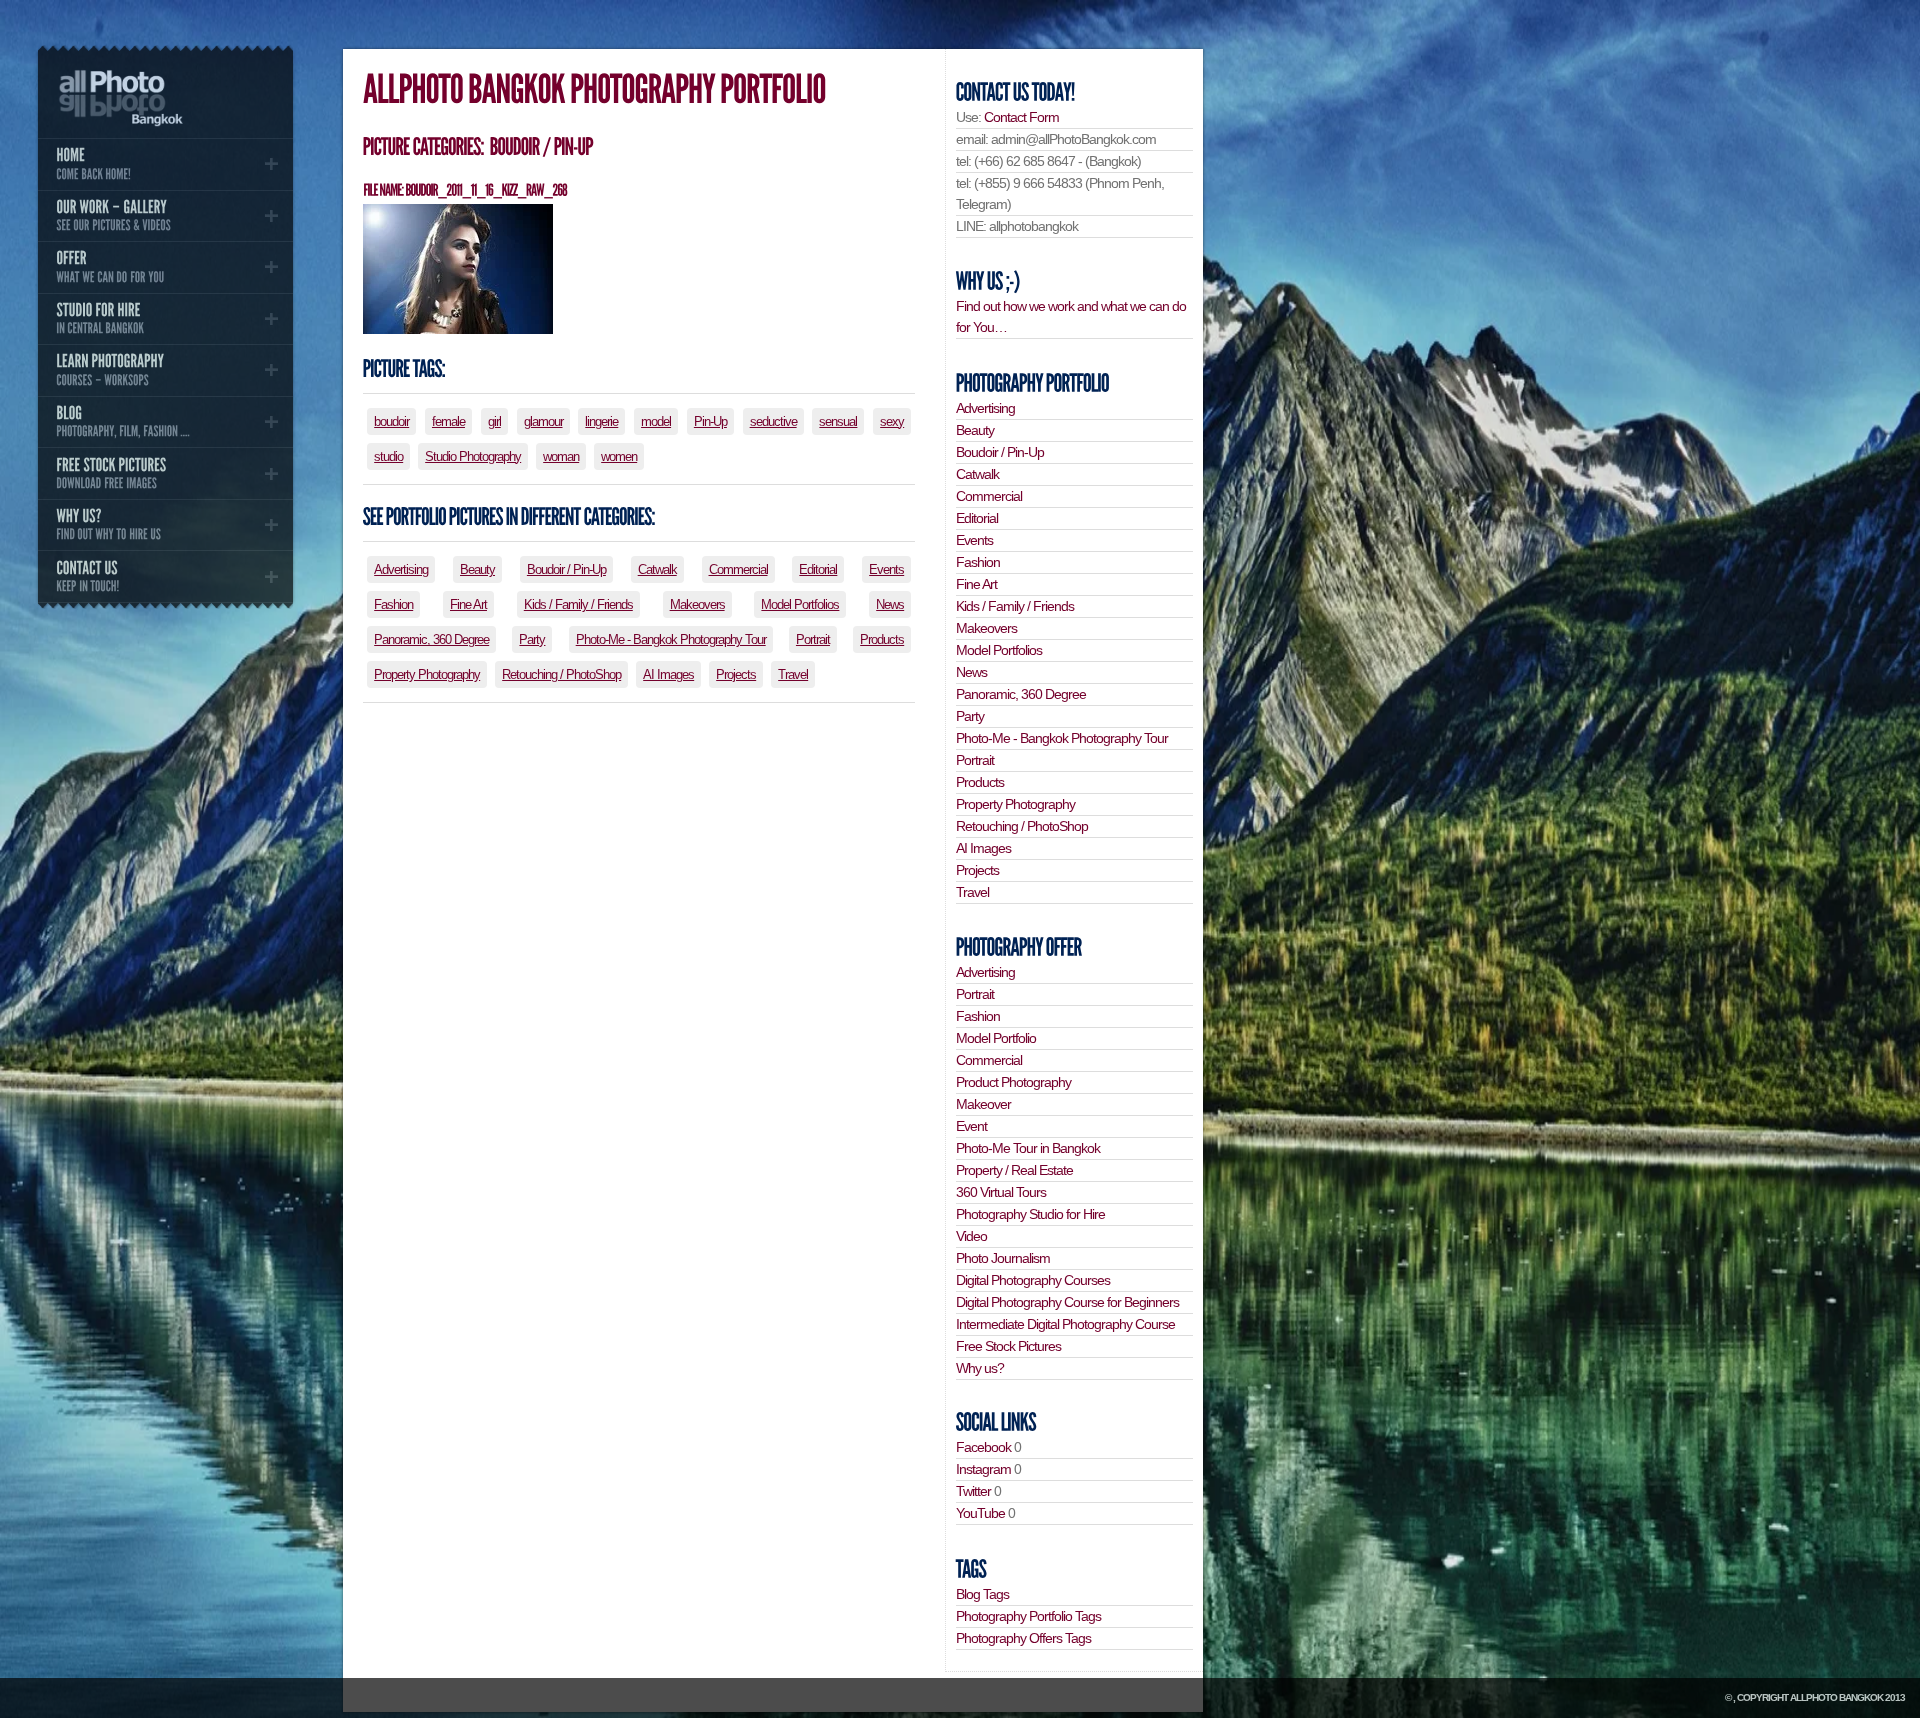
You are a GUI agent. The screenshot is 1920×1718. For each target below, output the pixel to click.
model (656, 421)
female (448, 421)
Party (532, 639)
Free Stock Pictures (1008, 1346)
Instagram (983, 1469)
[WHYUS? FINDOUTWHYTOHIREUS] (165, 525)
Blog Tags (982, 1594)
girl (494, 421)
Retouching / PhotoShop (561, 674)
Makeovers (697, 604)
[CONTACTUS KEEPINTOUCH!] (165, 576)
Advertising (401, 569)
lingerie (601, 421)
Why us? (980, 1368)
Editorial (818, 569)
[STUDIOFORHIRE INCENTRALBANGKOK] (165, 319)
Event (971, 1126)
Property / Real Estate (1014, 1170)
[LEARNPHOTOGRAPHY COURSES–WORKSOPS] (165, 370)
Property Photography (427, 674)
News (890, 604)
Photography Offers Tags (1023, 1638)
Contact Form (1021, 117)
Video (971, 1236)
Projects (736, 674)
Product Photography (1013, 1082)
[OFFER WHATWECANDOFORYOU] (165, 267)
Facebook (983, 1447)
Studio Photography (473, 456)
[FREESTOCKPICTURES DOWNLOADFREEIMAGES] (165, 473)
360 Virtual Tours (1001, 1192)
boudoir (391, 421)
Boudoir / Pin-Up (566, 569)
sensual (838, 421)
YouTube (980, 1513)
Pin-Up (710, 421)
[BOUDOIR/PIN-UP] (540, 146)
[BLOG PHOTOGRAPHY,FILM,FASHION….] (165, 422)
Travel (793, 674)
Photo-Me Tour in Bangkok (1028, 1148)
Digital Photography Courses (1033, 1280)
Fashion (393, 604)
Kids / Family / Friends (578, 604)
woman (561, 456)
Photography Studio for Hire (1030, 1214)
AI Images (668, 674)
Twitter (973, 1491)
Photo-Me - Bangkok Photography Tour (671, 639)
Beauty (477, 569)
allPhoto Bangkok (1836, 1697)
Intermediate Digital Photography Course (1065, 1324)
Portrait (813, 639)
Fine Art (468, 604)
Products (882, 639)
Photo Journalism (1003, 1258)
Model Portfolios (800, 604)
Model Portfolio (996, 1038)
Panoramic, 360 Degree (431, 639)
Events (886, 569)
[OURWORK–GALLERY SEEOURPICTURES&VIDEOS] (165, 216)
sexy (892, 421)
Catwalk (657, 569)
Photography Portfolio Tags (1028, 1616)
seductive (773, 421)
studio (388, 456)
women (619, 456)
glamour (543, 421)
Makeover (983, 1104)
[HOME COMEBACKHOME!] (165, 164)
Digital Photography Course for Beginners (1067, 1302)
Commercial (738, 569)
